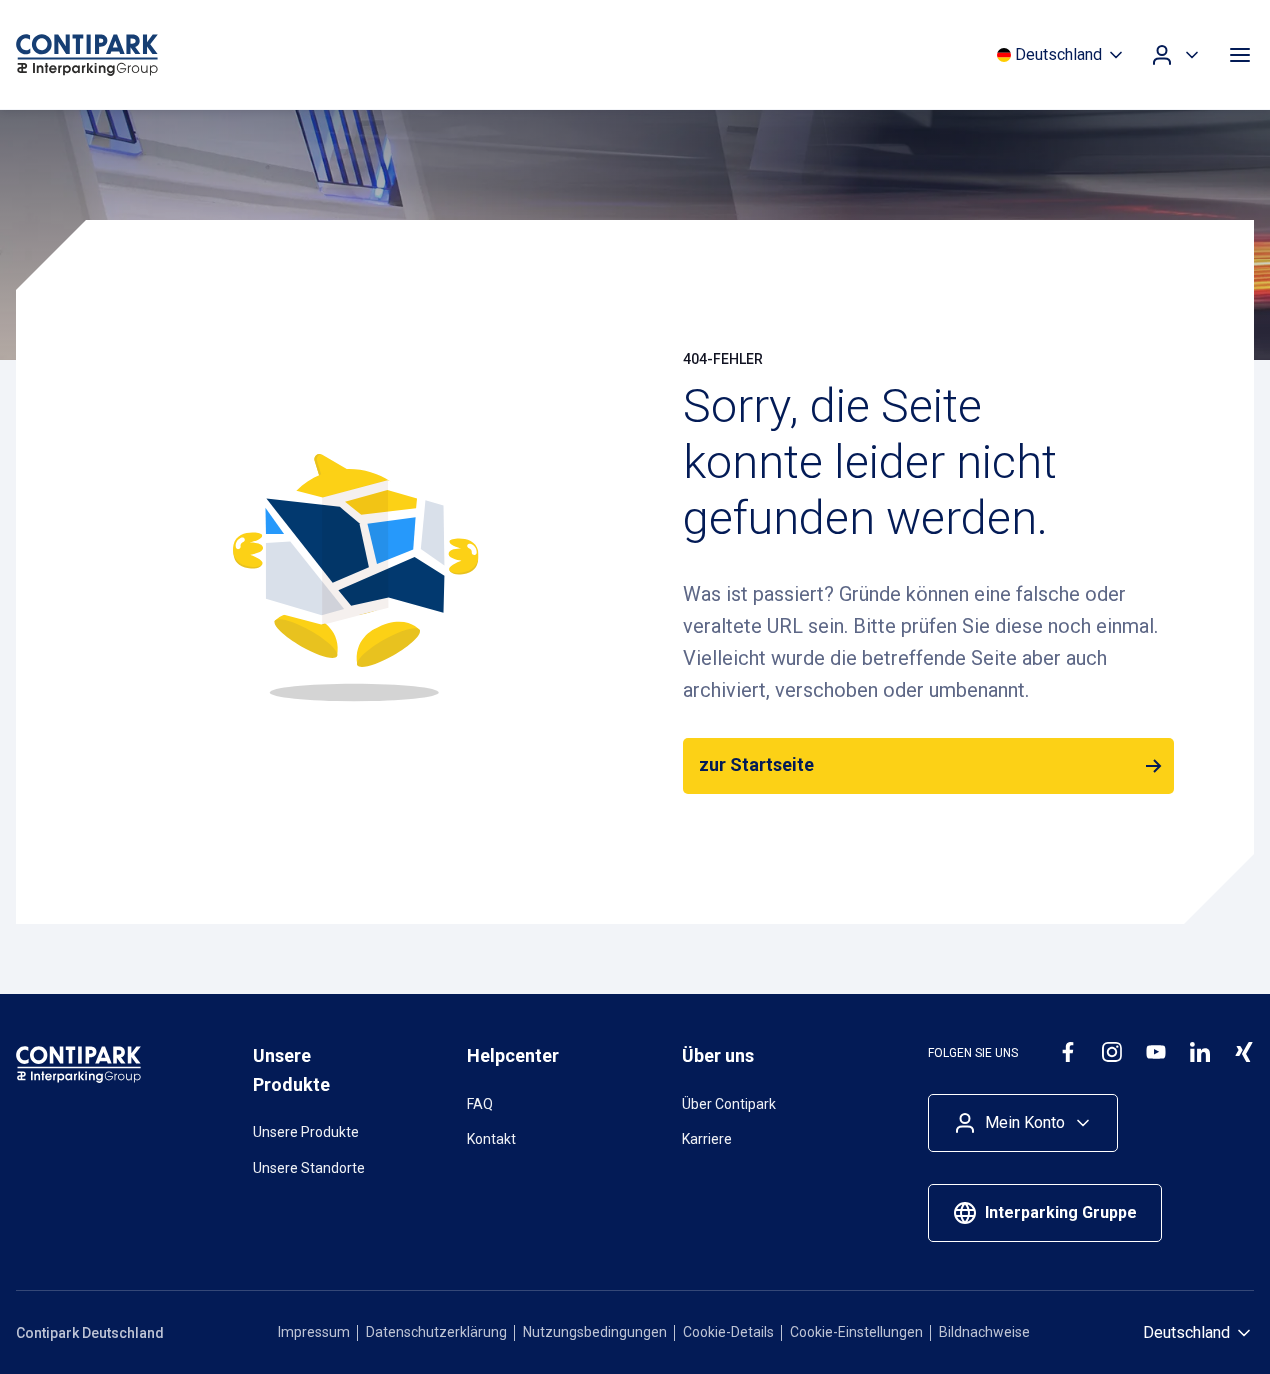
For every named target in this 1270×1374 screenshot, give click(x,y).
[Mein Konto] (1176, 55)
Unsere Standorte (309, 1168)
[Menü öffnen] (1240, 55)
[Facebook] (1068, 1052)
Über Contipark (729, 1104)
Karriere (707, 1139)
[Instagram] (1112, 1052)
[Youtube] (1156, 1052)
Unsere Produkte (306, 1132)
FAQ (480, 1104)
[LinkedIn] (1200, 1052)
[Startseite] (126, 55)
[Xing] (1244, 1052)
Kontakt (491, 1139)
